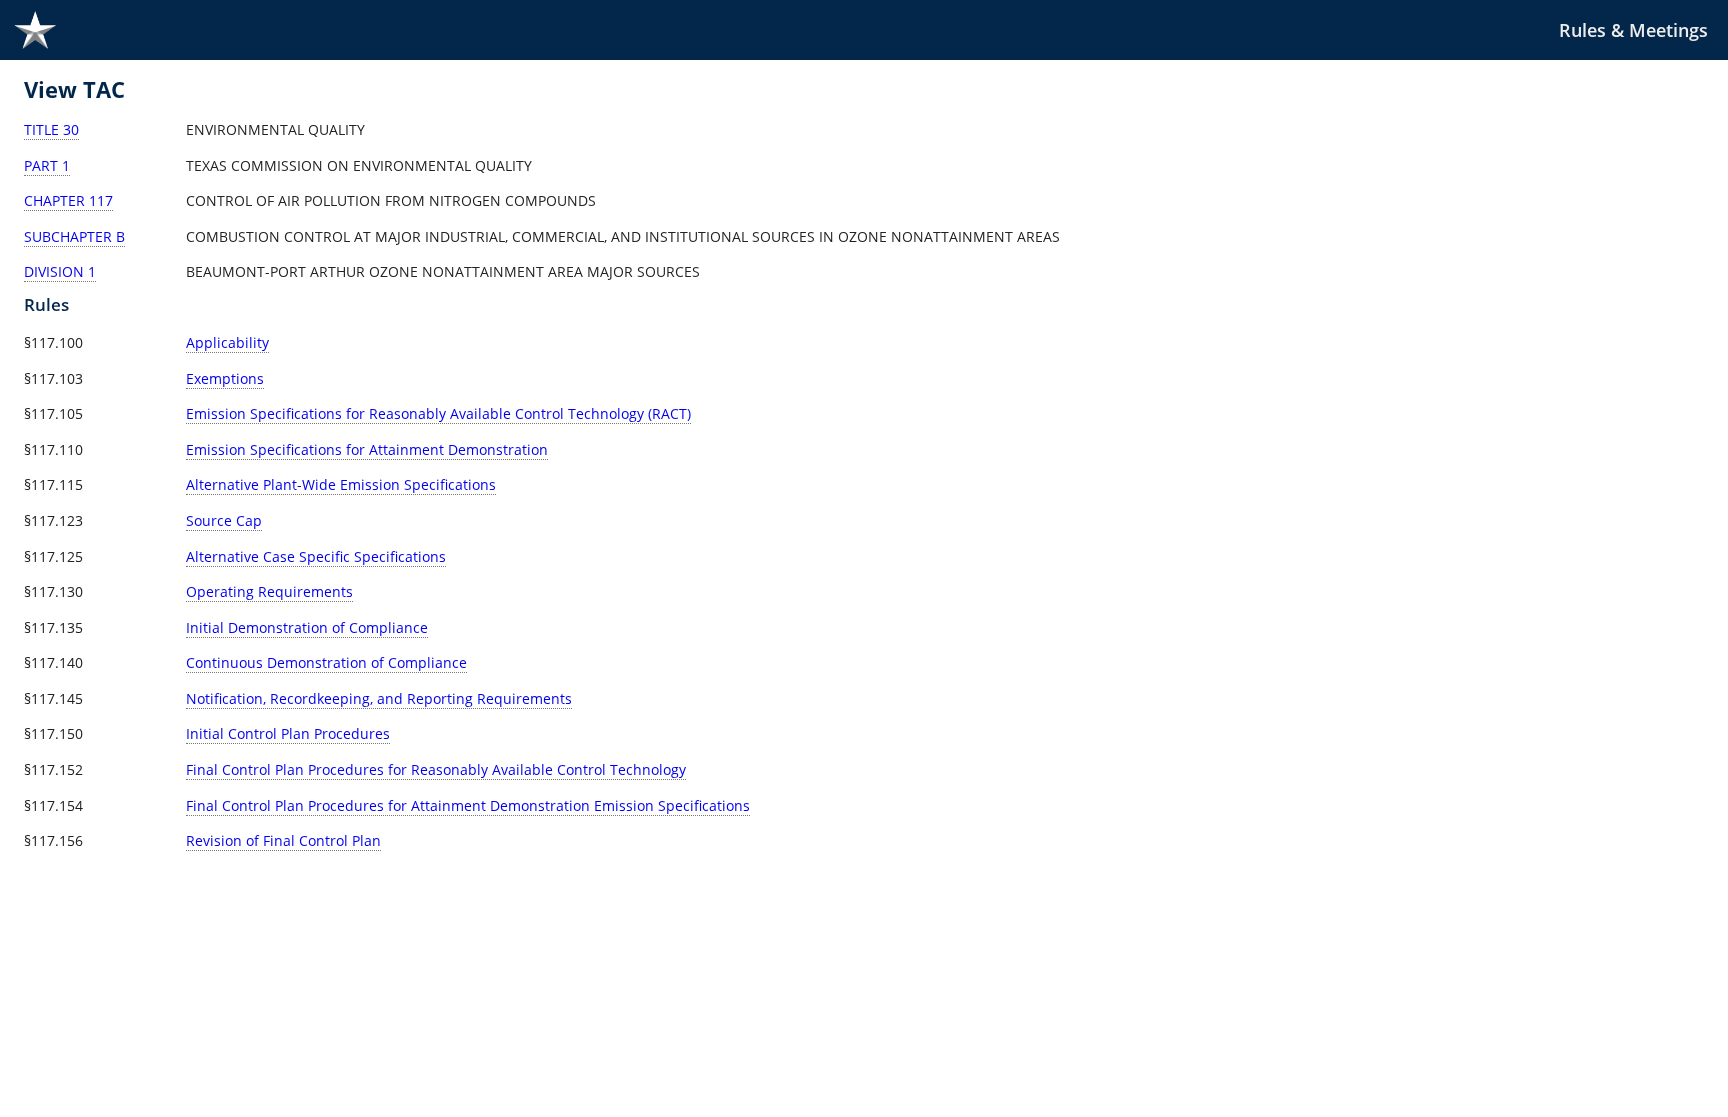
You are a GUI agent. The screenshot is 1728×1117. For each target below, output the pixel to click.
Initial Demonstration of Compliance (307, 627)
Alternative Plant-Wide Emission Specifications (341, 484)
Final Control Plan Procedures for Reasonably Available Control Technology (436, 769)
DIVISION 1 (60, 271)
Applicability (227, 342)
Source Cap (224, 520)
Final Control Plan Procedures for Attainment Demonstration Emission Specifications (468, 805)
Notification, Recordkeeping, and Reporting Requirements (379, 698)
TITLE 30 (51, 129)
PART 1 (47, 165)
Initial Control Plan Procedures (288, 733)
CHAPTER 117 (68, 200)
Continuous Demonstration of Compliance (326, 662)
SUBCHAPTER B (74, 236)
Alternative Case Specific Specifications (316, 556)
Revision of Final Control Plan (283, 840)
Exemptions (225, 378)
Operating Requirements (269, 591)
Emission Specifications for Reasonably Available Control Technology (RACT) (438, 413)
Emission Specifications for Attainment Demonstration (367, 449)
